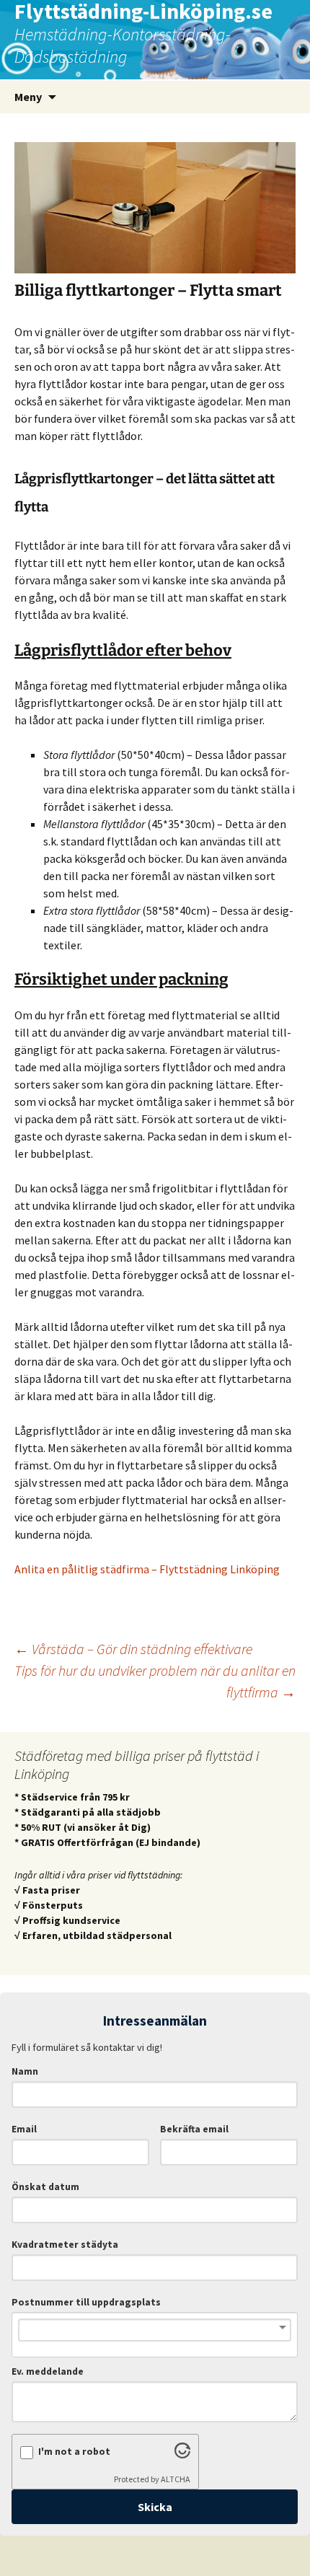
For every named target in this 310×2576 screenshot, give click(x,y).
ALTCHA (176, 2479)
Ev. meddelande (48, 2371)
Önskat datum (45, 2187)
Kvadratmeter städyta (65, 2245)
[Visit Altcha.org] (182, 2454)
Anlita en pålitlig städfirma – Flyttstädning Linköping (147, 1569)
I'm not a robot (74, 2452)
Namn (25, 2071)
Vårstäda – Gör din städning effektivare (133, 1649)
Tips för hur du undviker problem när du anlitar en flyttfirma (155, 1681)
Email (24, 2129)
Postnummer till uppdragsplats (86, 2302)
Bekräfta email (194, 2129)
